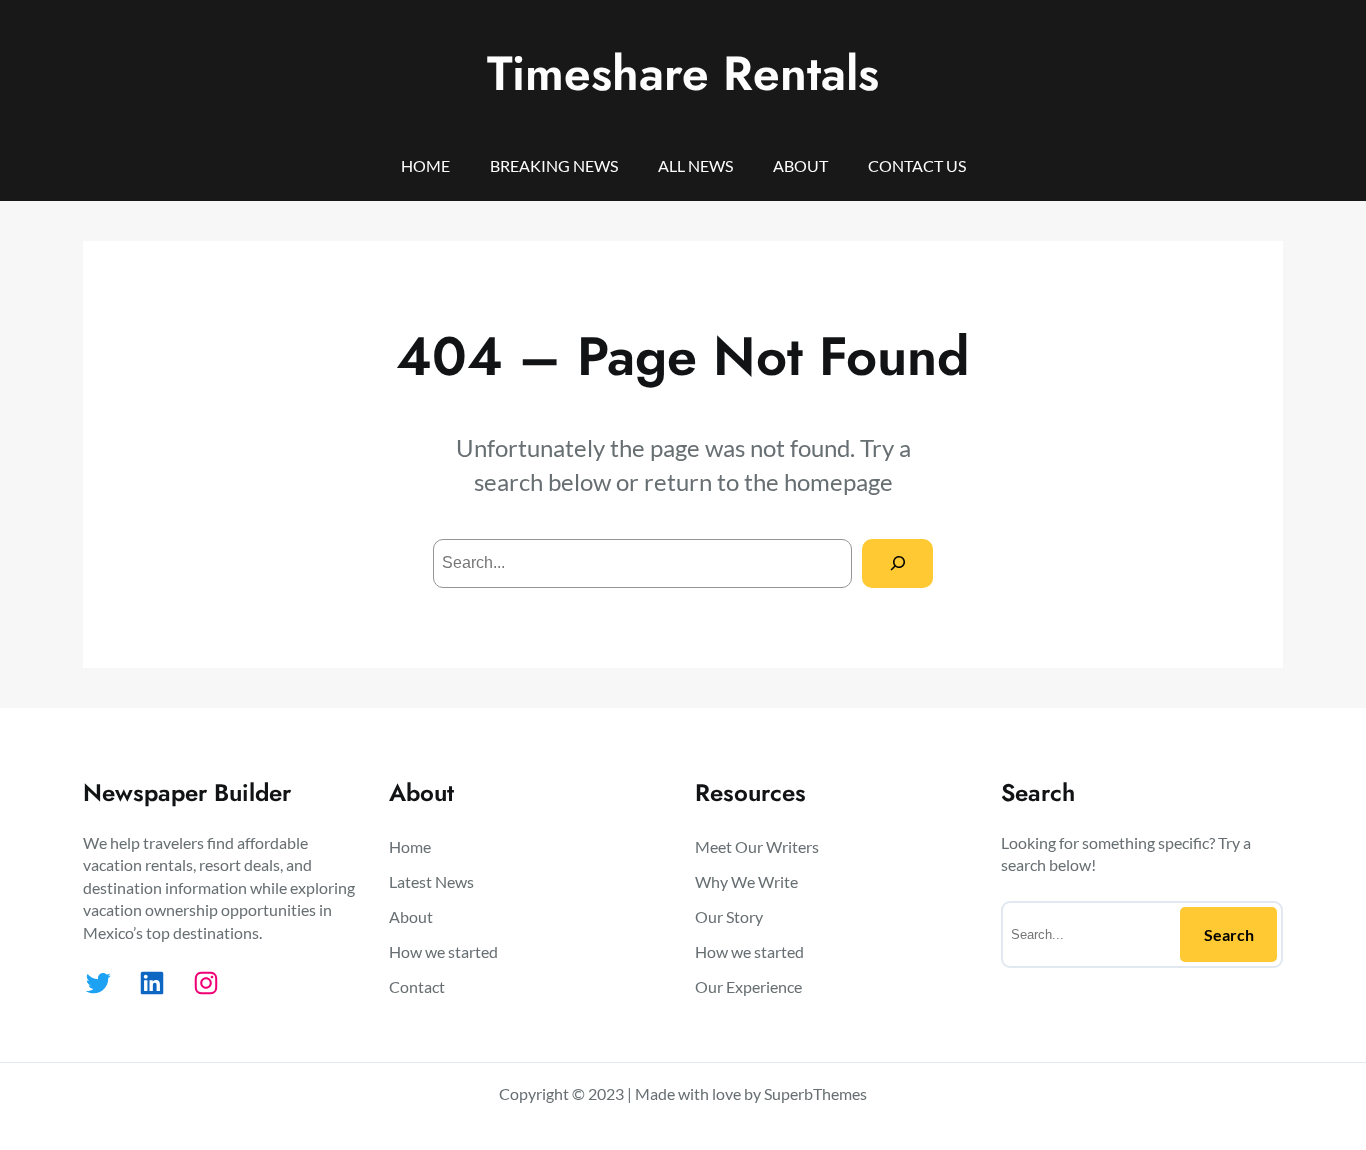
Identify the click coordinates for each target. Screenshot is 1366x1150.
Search (1229, 934)
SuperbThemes (815, 1093)
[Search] (897, 563)
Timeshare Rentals (683, 73)
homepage (838, 481)
